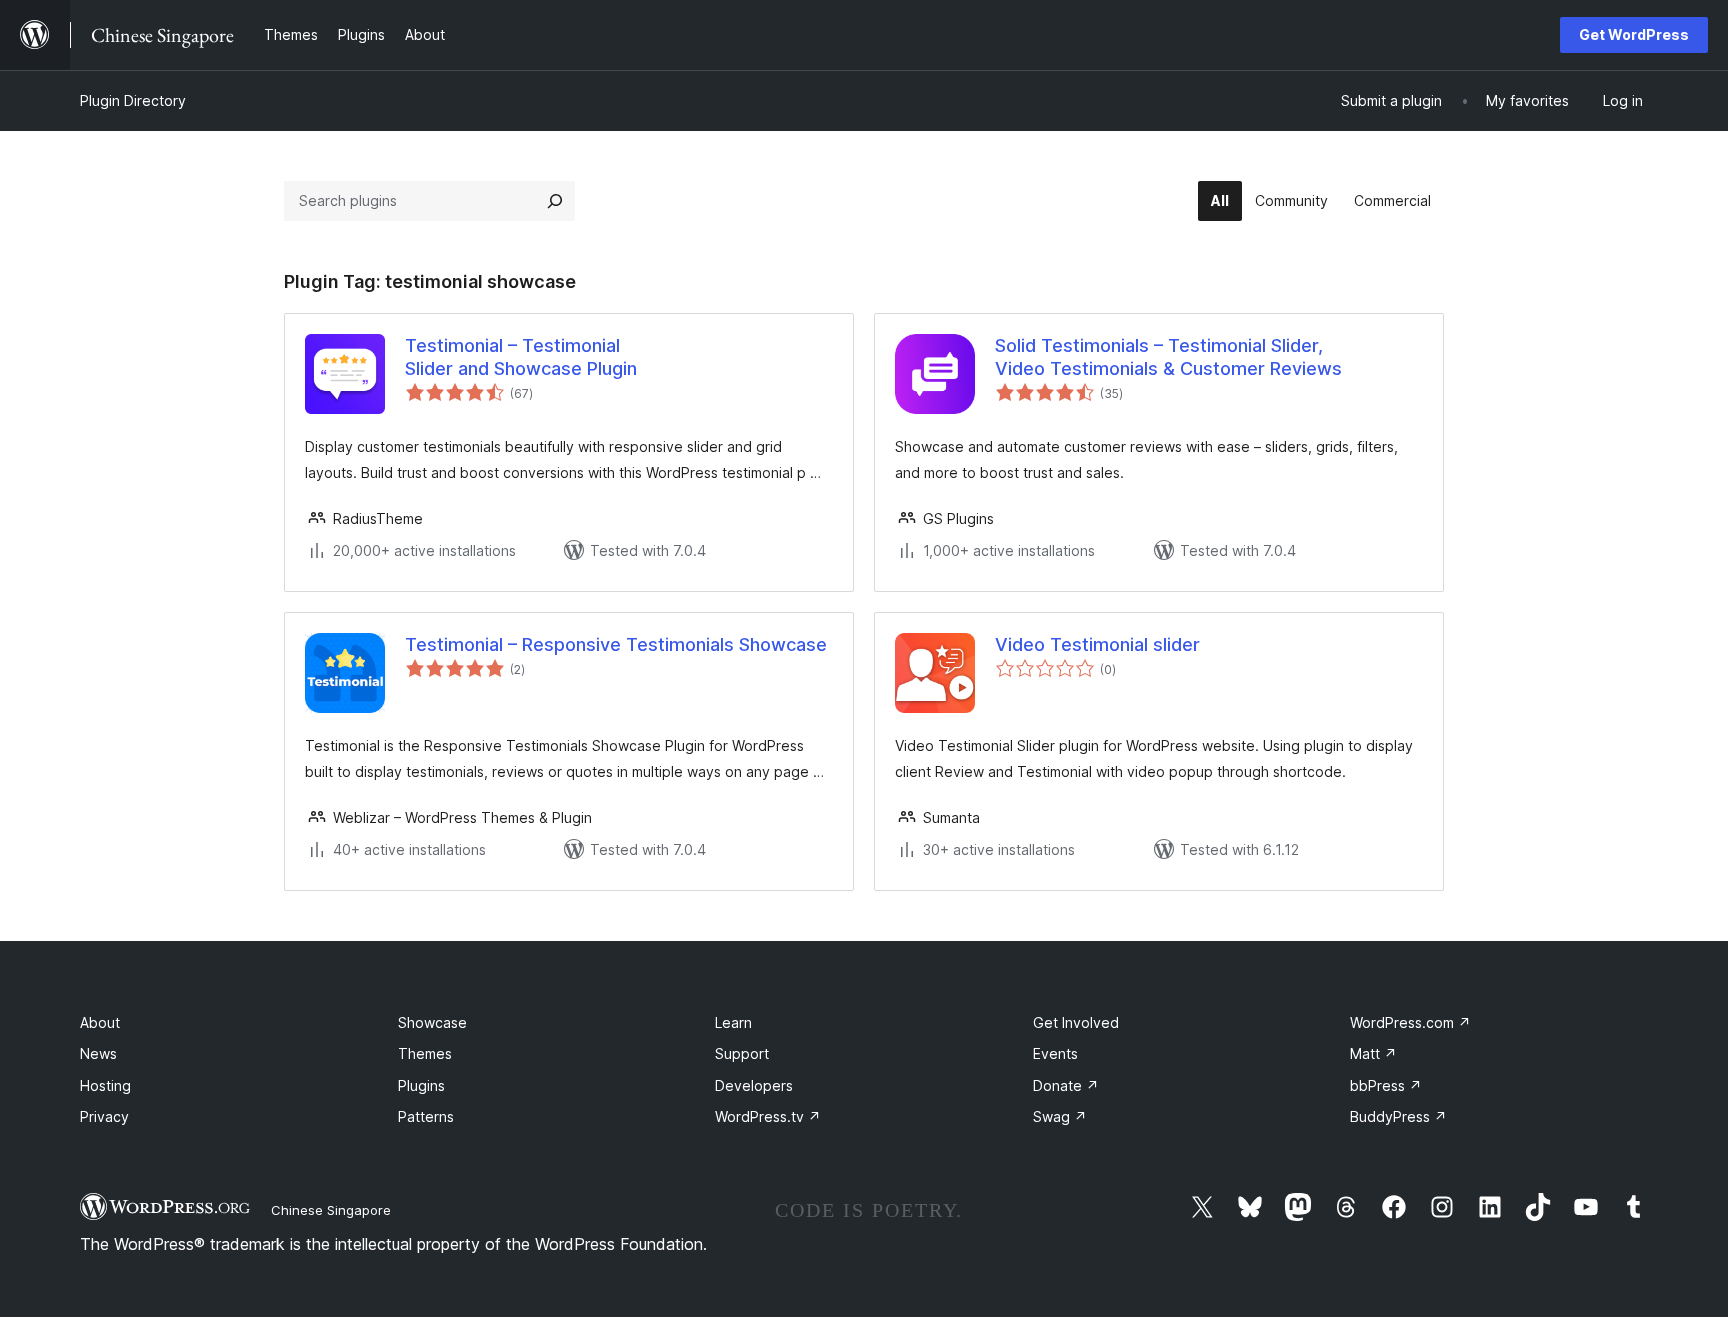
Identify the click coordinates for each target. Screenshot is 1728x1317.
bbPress (1386, 1085)
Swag (1060, 1116)
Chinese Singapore (331, 1210)
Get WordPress (1634, 34)
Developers (754, 1085)
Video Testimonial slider (1097, 644)
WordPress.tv (768, 1116)
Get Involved (1076, 1022)
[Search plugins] (555, 201)
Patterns (426, 1116)
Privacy (104, 1116)
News (98, 1053)
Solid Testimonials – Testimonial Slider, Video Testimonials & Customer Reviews (1168, 357)
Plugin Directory (133, 100)
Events (1055, 1053)
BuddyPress (1398, 1116)
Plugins (421, 1085)
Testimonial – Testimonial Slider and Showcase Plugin (521, 357)
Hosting (105, 1085)
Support (742, 1053)
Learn (733, 1022)
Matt (1373, 1053)
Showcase (432, 1022)
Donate (1066, 1085)
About (100, 1022)
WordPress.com (1410, 1022)
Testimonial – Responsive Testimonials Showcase (616, 644)
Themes (425, 1053)
